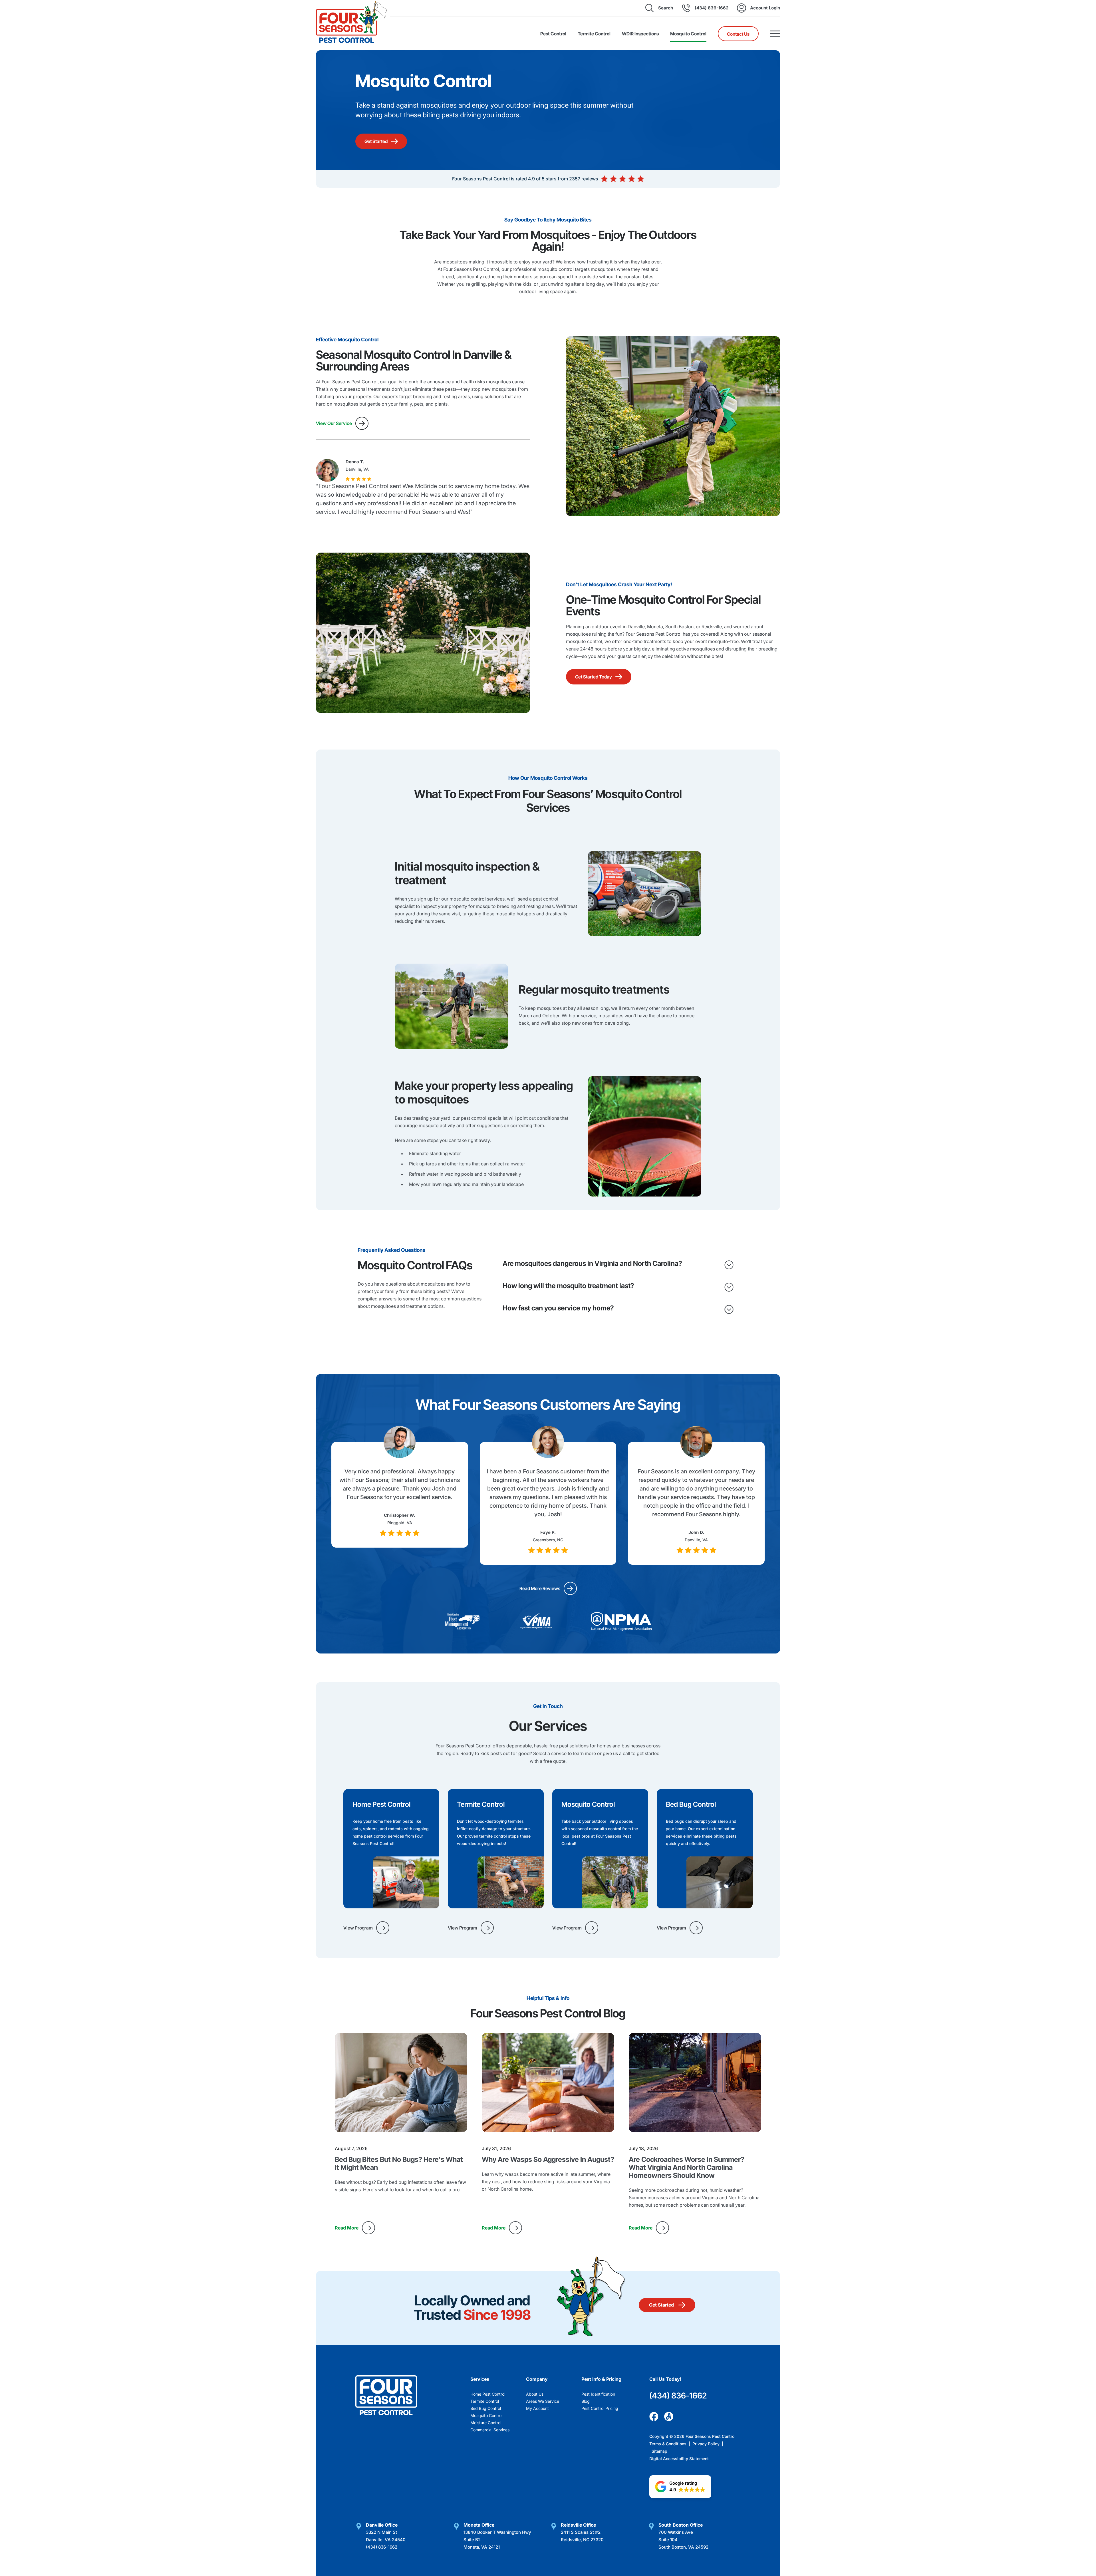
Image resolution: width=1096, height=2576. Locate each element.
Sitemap (659, 2451)
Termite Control (485, 2401)
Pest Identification (598, 2394)
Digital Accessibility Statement (679, 2459)
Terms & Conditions (668, 2444)
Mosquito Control (486, 2415)
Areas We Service (543, 2401)
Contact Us (738, 34)
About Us (535, 2394)
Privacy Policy (707, 2444)
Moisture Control (486, 2423)
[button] (680, 2487)
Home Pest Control (488, 2394)
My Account (537, 2408)
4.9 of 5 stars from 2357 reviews (563, 179)
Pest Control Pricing (600, 2408)
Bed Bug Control (486, 2408)
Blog (586, 2401)
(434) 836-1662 (678, 2396)
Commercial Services (490, 2430)
